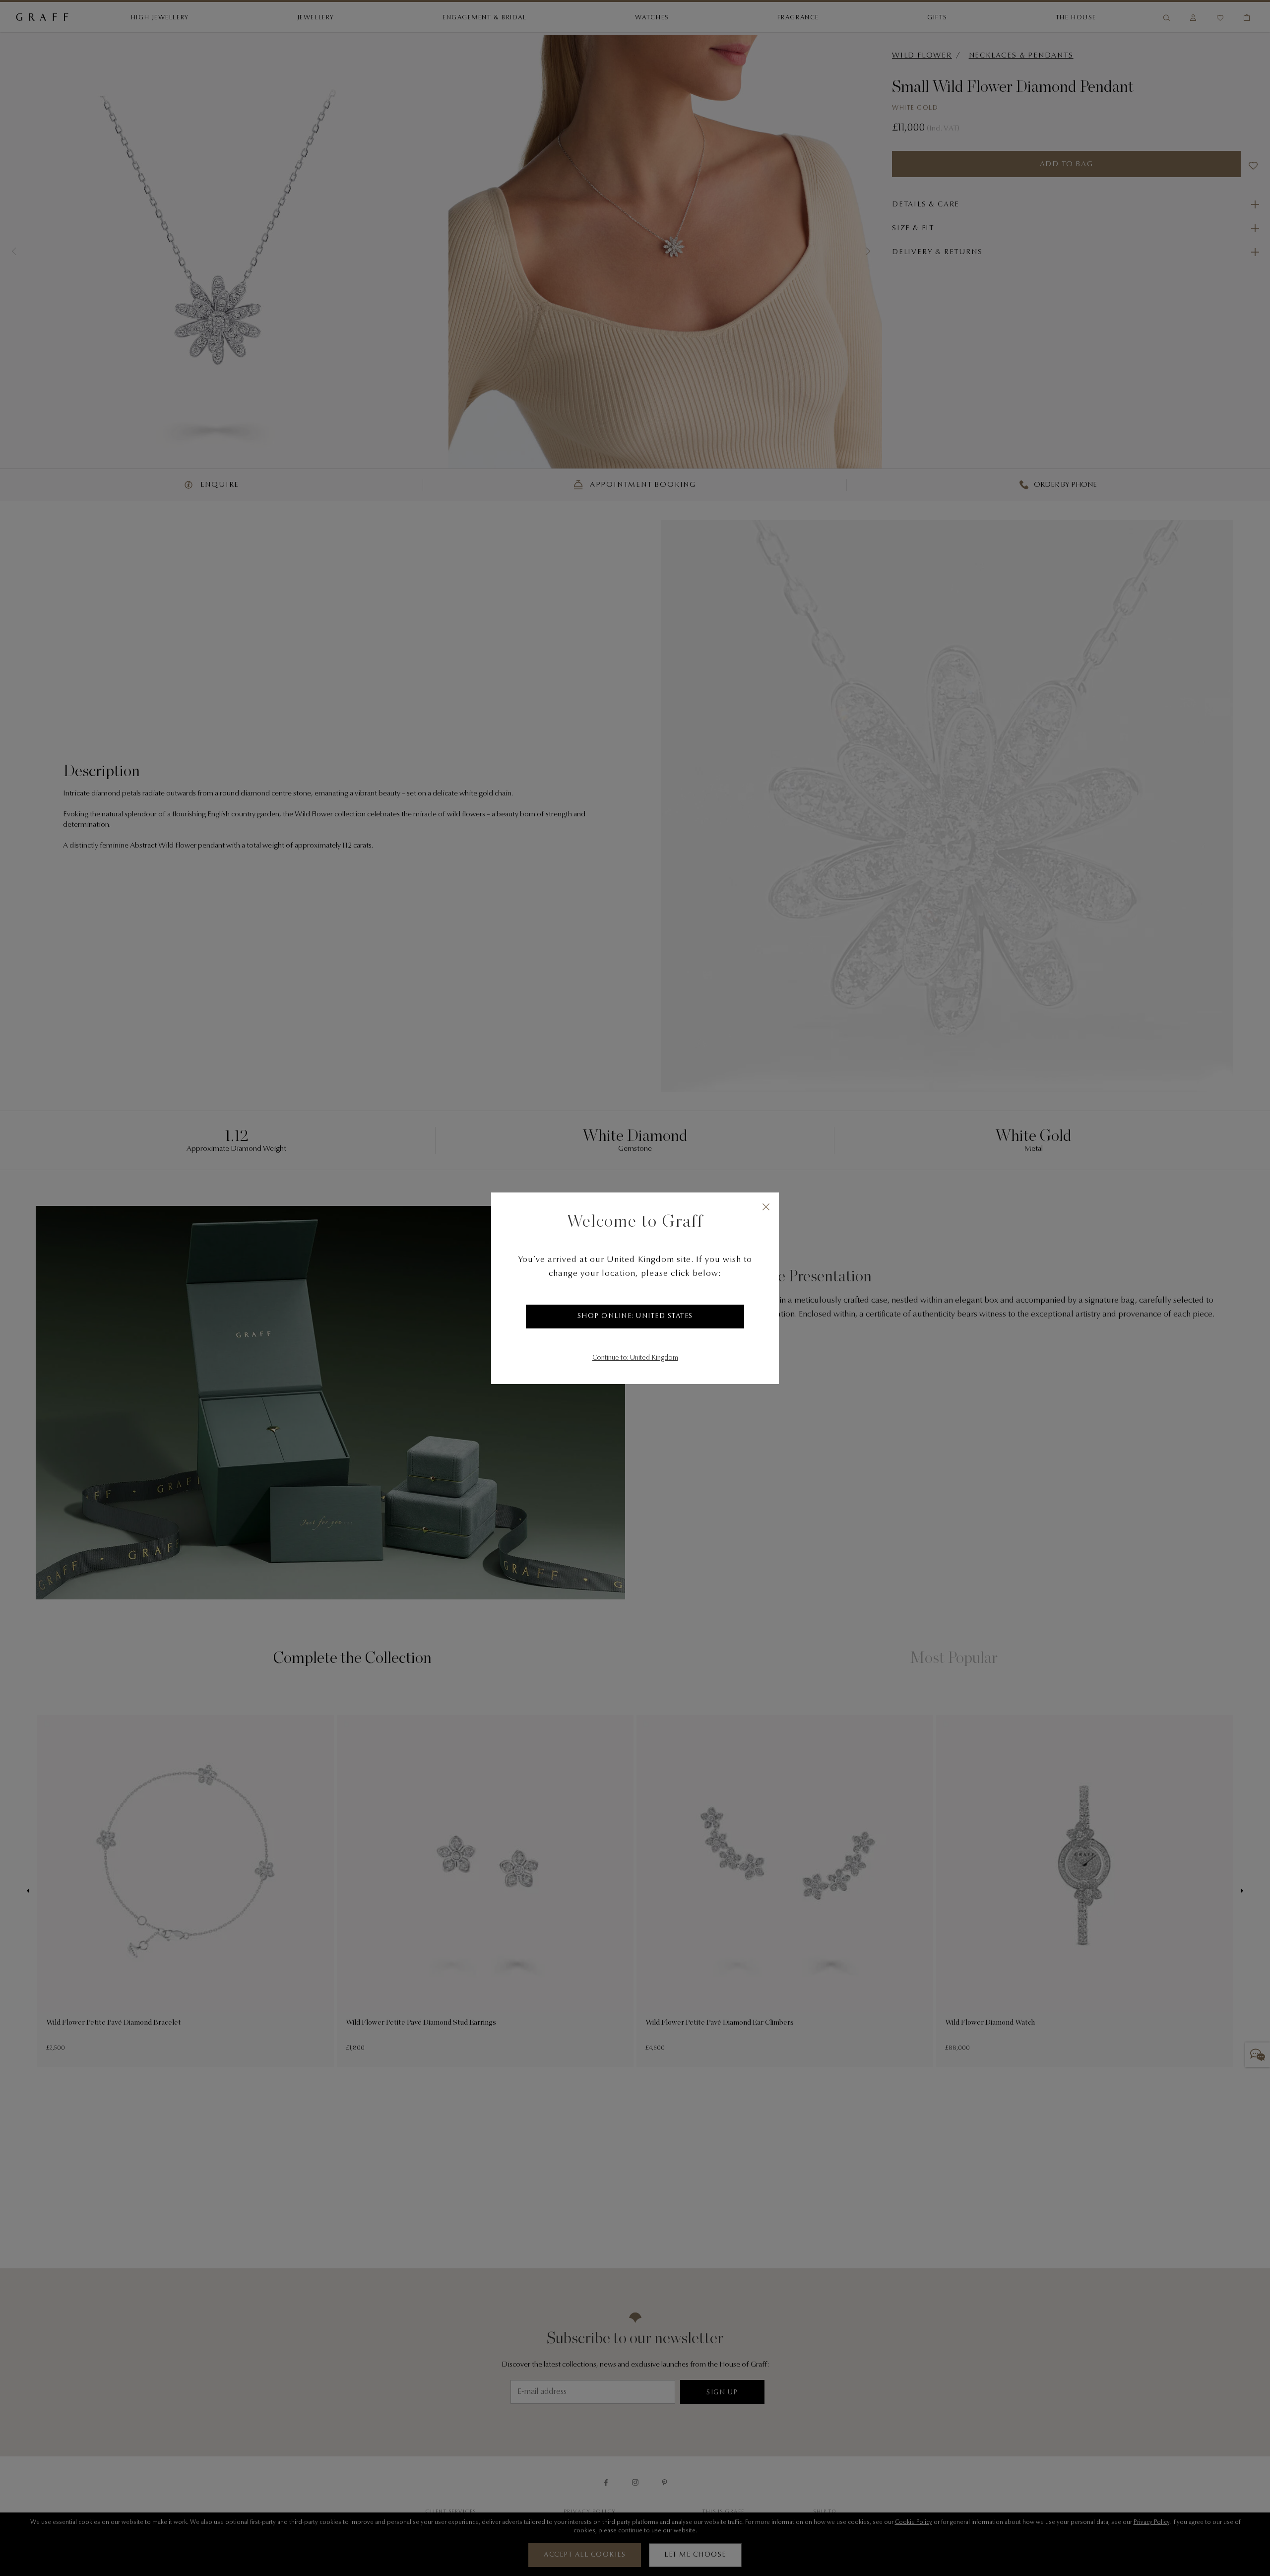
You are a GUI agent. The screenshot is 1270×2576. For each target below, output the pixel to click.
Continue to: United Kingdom (635, 1358)
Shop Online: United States (635, 1317)
